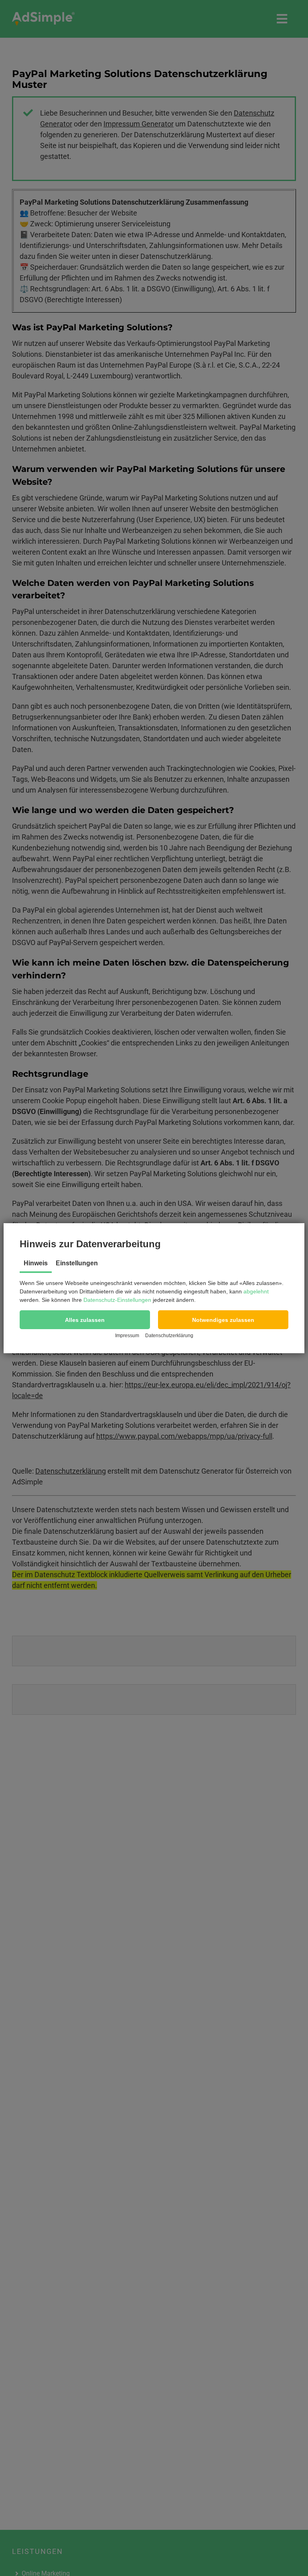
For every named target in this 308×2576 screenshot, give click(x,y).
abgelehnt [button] (256, 1291)
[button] (85, 1320)
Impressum (127, 1336)
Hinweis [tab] (36, 1263)
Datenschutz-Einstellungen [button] (117, 1300)
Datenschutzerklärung (169, 1336)
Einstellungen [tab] (77, 1263)
